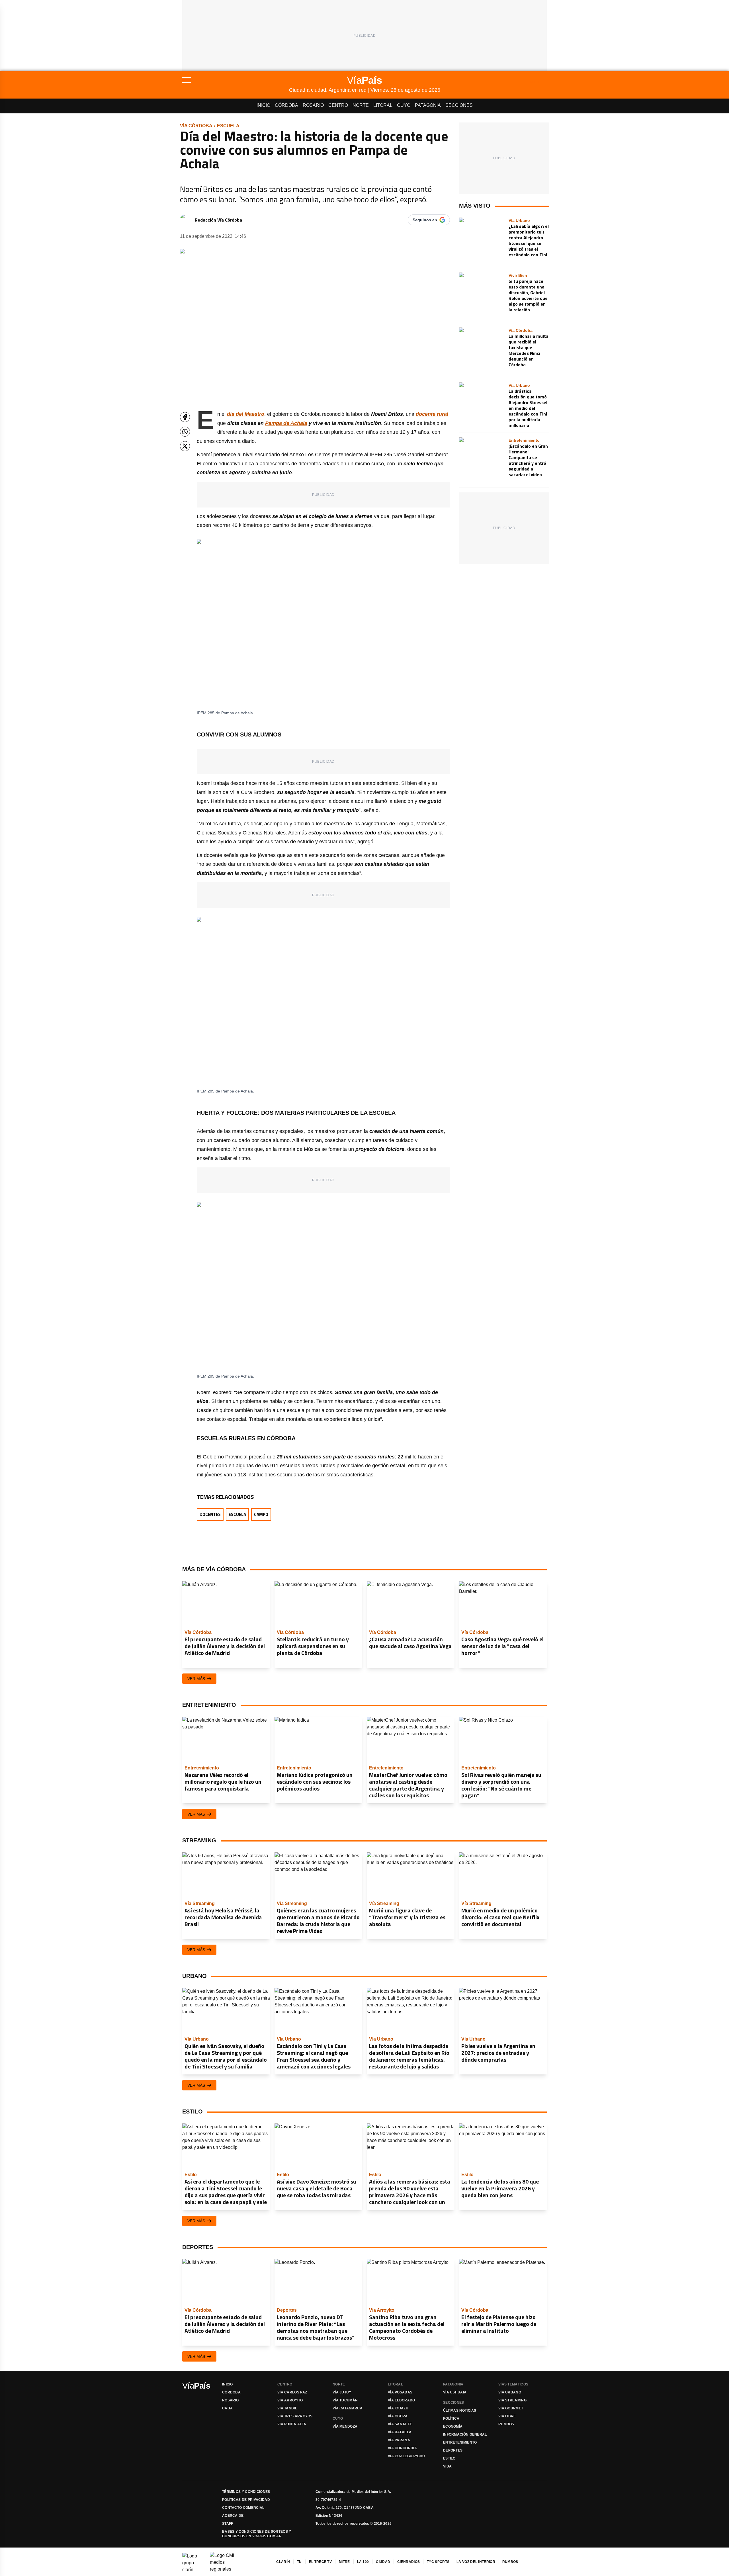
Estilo (449, 2458)
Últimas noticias (460, 2411)
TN (299, 2562)
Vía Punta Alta (292, 2424)
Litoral (383, 105)
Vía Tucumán (345, 2400)
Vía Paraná (399, 2440)
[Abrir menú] (236, 80)
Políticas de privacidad (246, 2500)
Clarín (283, 2562)
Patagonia (428, 105)
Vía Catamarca (348, 2408)
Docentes (210, 1514)
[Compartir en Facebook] (185, 417)
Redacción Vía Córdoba (218, 220)
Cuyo (404, 105)
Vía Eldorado (402, 2400)
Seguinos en (425, 220)
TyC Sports (438, 2562)
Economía (453, 2426)
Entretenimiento (460, 2442)
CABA (227, 2408)
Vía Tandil (287, 2408)
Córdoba (286, 105)
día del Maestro (246, 414)
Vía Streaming (512, 2400)
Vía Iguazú (398, 2408)
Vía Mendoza (345, 2426)
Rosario (313, 105)
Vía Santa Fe (400, 2424)
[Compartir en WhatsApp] (185, 432)
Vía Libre (507, 2416)
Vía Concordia (402, 2448)
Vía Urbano (510, 2392)
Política (451, 2419)
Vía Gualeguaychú (407, 2456)
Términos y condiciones (246, 2492)
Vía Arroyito (290, 2400)
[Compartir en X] (185, 446)
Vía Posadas (400, 2392)
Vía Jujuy (342, 2392)
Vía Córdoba (196, 126)
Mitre (344, 2562)
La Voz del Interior (476, 2562)
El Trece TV (320, 2562)
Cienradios (408, 2562)
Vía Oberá (398, 2416)
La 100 (363, 2562)
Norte (361, 105)
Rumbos (506, 2424)
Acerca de (233, 2516)
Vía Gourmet (511, 2408)
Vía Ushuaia (455, 2392)
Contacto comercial (243, 2508)
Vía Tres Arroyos (295, 2416)
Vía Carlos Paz (292, 2392)
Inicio (263, 105)
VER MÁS (196, 1679)
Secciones (459, 105)
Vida (447, 2466)
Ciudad (383, 2562)
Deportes (453, 2450)
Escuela (228, 126)
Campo (261, 1514)
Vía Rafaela (400, 2432)
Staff (228, 2524)
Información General (465, 2434)
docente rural (432, 414)
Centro (338, 105)
